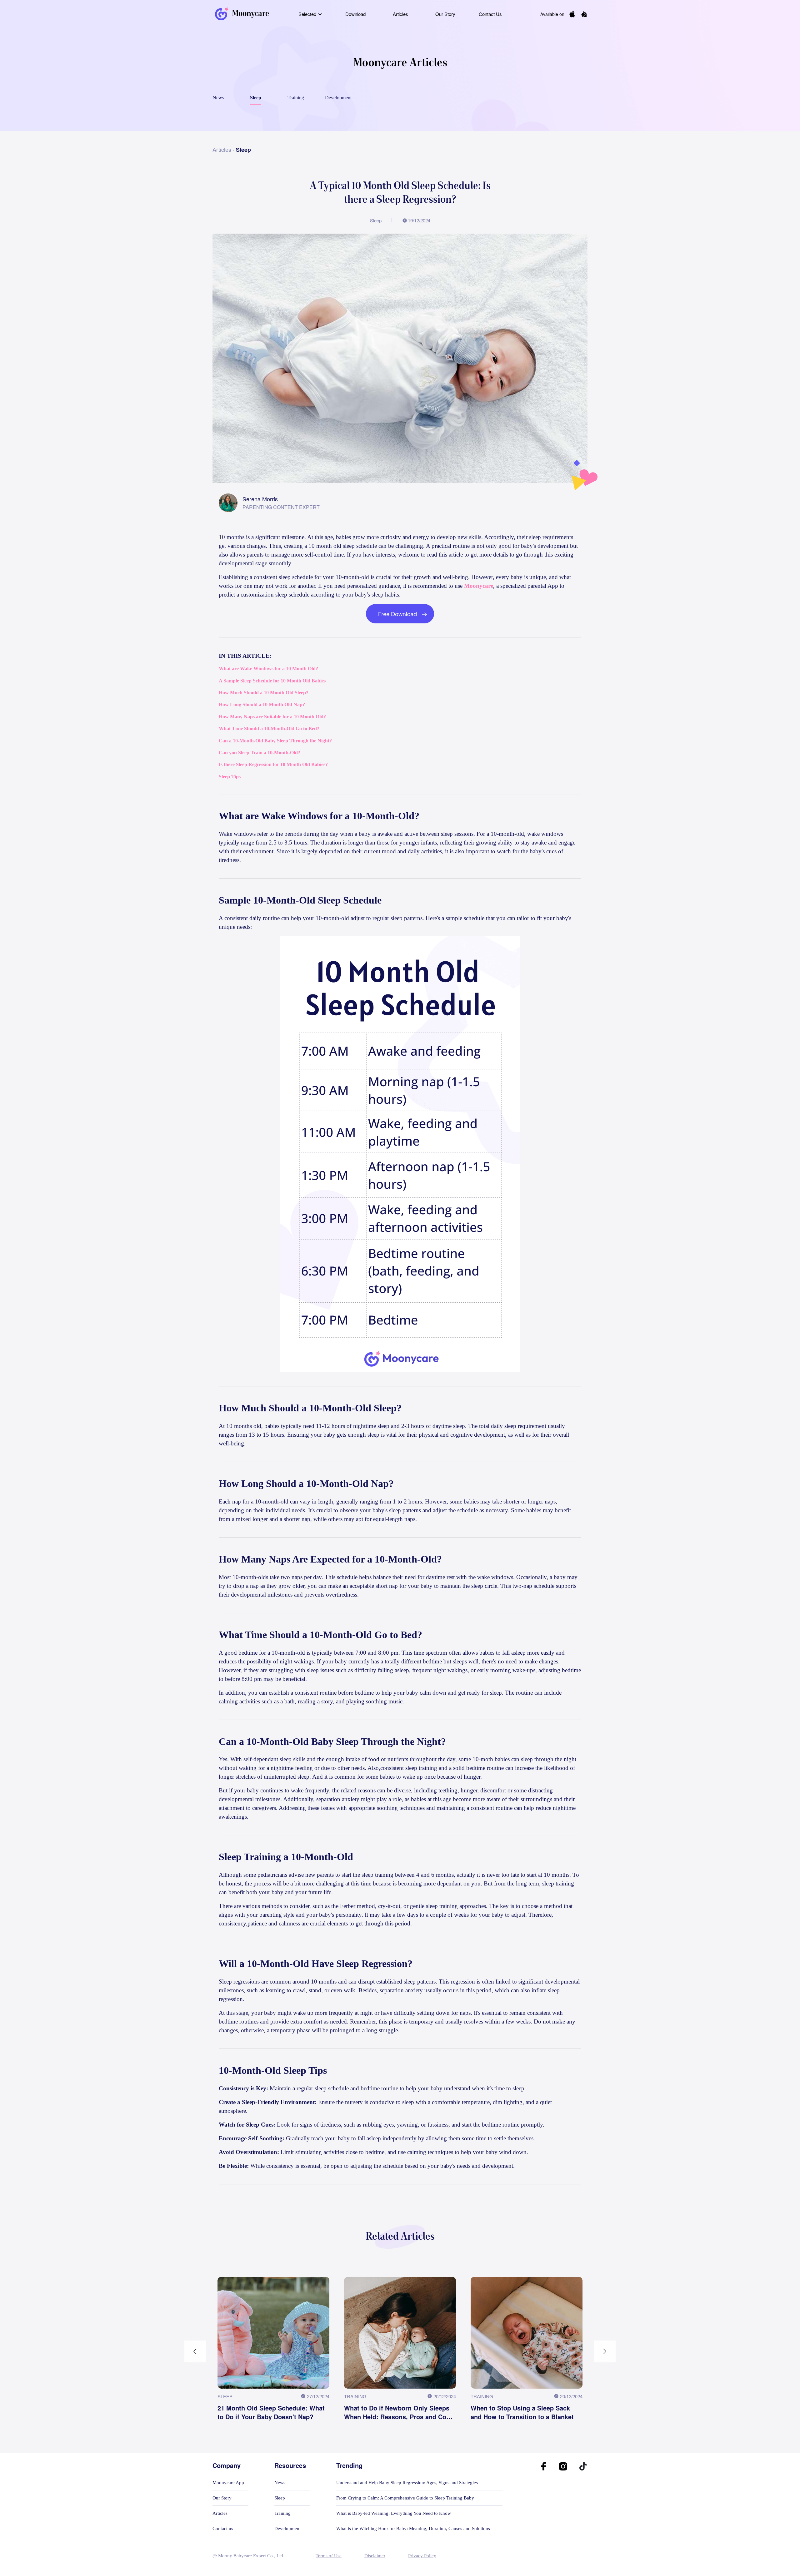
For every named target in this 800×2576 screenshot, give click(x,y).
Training (282, 2513)
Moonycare (479, 586)
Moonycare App (228, 2483)
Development (287, 2529)
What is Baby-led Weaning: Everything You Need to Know (394, 2513)
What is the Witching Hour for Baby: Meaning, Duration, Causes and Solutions (413, 2529)
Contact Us (490, 14)
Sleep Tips (230, 777)
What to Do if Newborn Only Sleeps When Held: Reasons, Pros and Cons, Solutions (400, 2412)
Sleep (280, 2498)
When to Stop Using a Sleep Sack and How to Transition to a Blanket (522, 2412)
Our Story (445, 14)
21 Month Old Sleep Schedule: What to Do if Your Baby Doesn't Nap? (271, 2412)
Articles (400, 14)
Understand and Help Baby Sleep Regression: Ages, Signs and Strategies (407, 2483)
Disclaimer (375, 2556)
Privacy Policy (422, 2556)
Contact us (223, 2529)
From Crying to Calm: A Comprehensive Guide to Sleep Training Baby (405, 2498)
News (280, 2483)
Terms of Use (329, 2556)
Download (355, 14)
